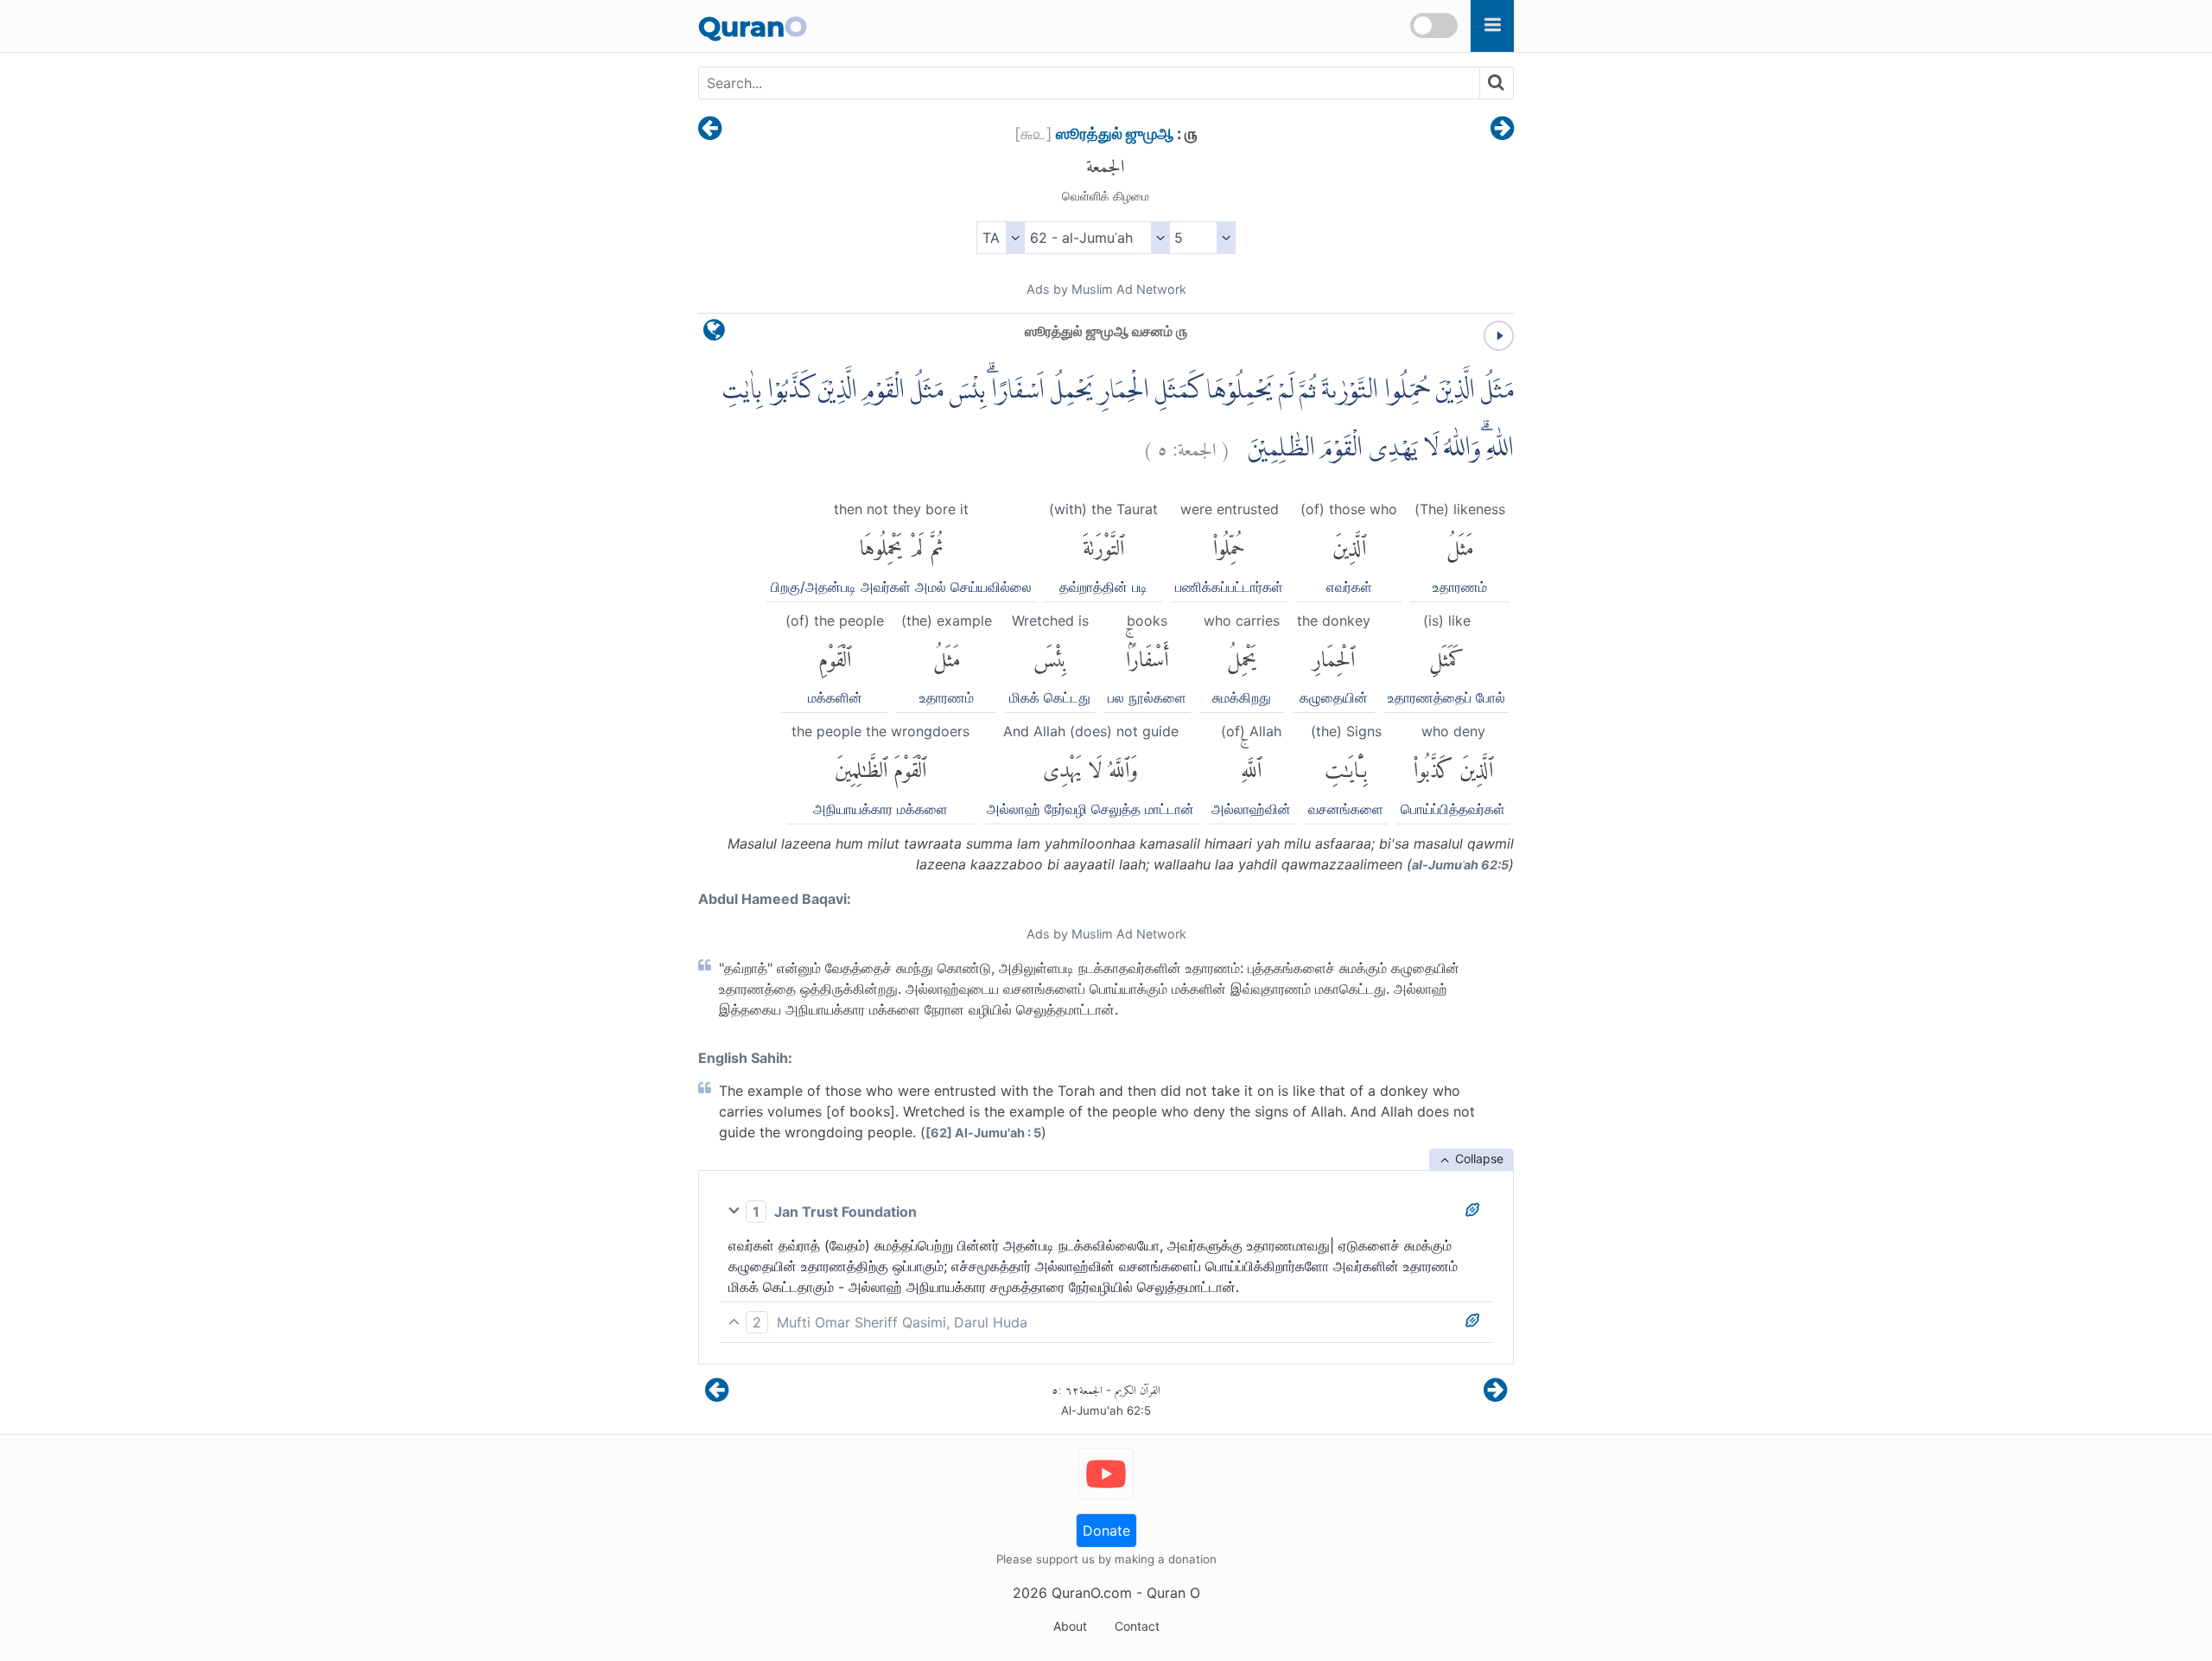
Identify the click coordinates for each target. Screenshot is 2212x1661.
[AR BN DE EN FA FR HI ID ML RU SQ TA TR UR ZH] (1000, 238)
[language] (714, 334)
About (1070, 1626)
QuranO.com (1092, 1593)
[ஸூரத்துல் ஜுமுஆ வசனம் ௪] (710, 130)
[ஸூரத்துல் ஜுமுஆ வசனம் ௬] (1502, 130)
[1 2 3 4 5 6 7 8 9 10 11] (1202, 238)
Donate (1106, 1531)
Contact (1137, 1626)
